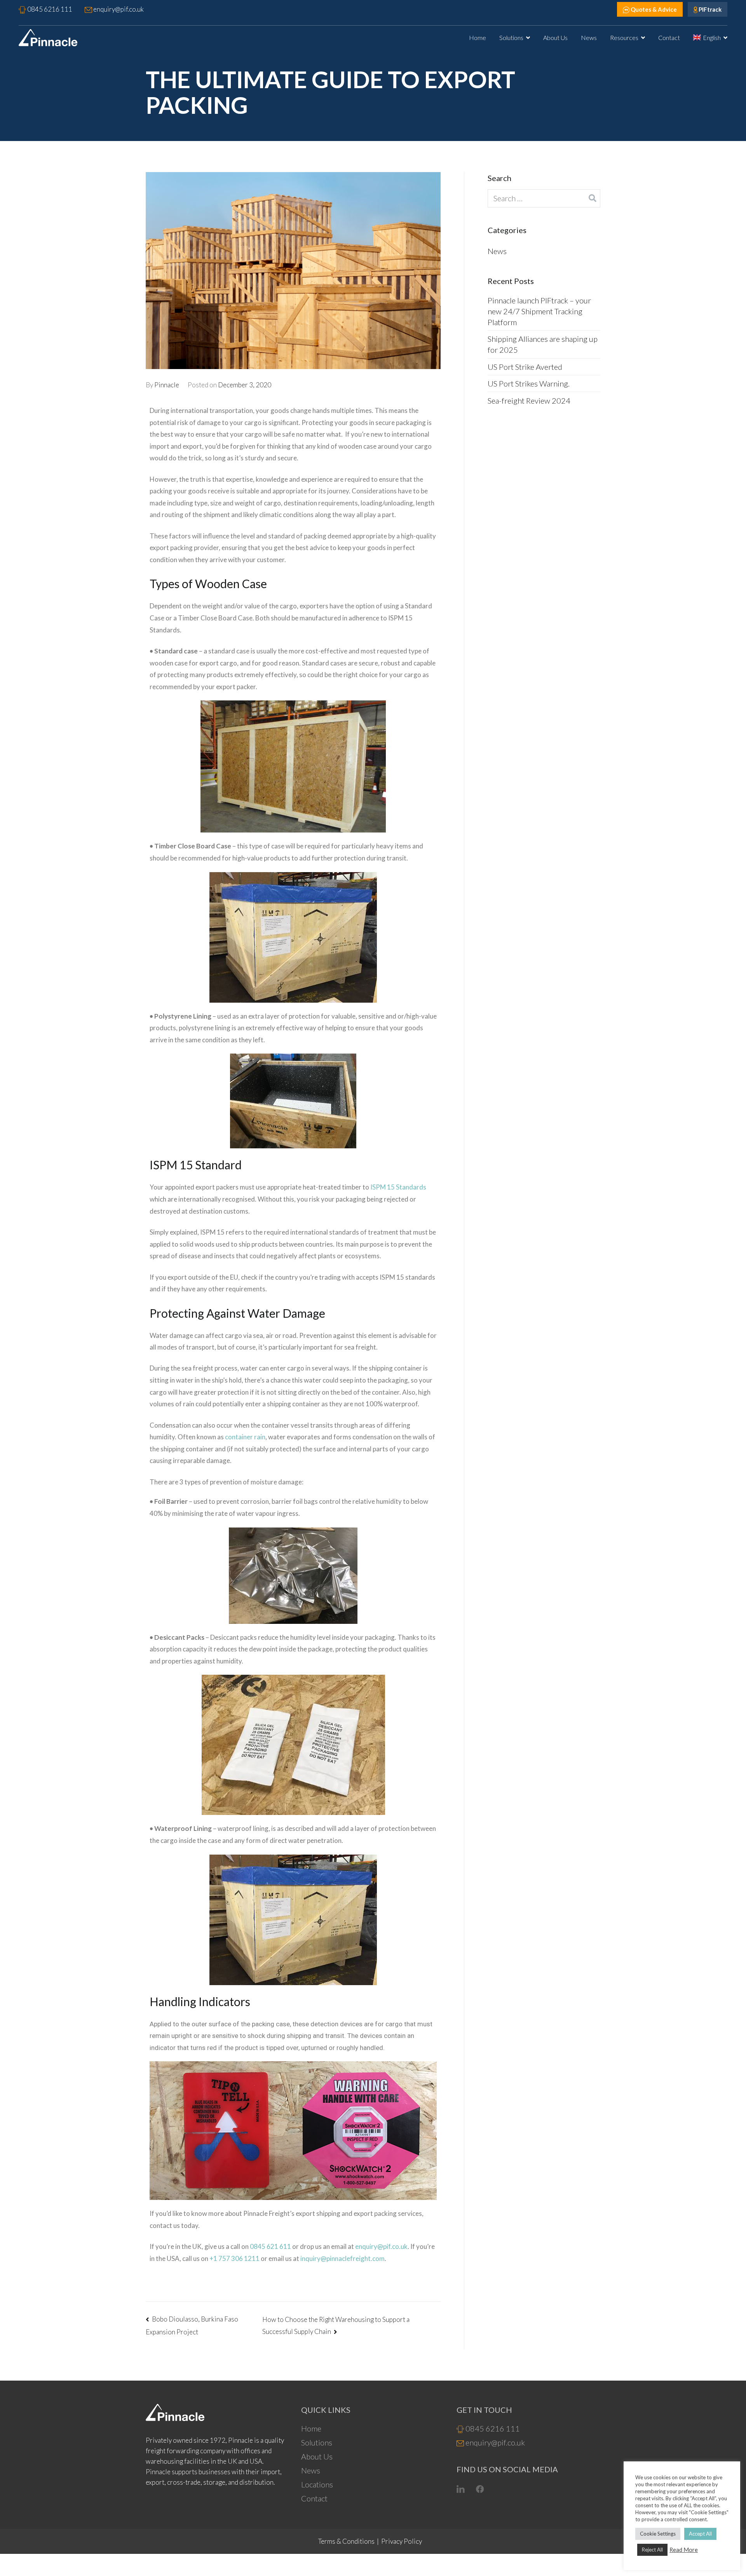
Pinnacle (167, 385)
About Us (555, 37)
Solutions (511, 37)
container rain (245, 1437)
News (589, 37)
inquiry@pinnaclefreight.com (342, 2258)
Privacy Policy (402, 2541)
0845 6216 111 (492, 2428)
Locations (317, 2484)
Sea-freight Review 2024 (529, 401)
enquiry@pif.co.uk (381, 2246)
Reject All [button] (652, 2550)
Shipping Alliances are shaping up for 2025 (543, 344)
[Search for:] (544, 198)
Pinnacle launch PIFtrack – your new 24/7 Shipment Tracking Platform (539, 311)
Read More (684, 2550)
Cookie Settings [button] (658, 2534)
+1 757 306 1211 (234, 2258)
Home (478, 37)
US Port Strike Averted (525, 367)
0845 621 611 (270, 2246)
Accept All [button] (700, 2534)
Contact (669, 37)
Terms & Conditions (346, 2541)
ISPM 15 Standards (398, 1187)
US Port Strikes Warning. (529, 383)
